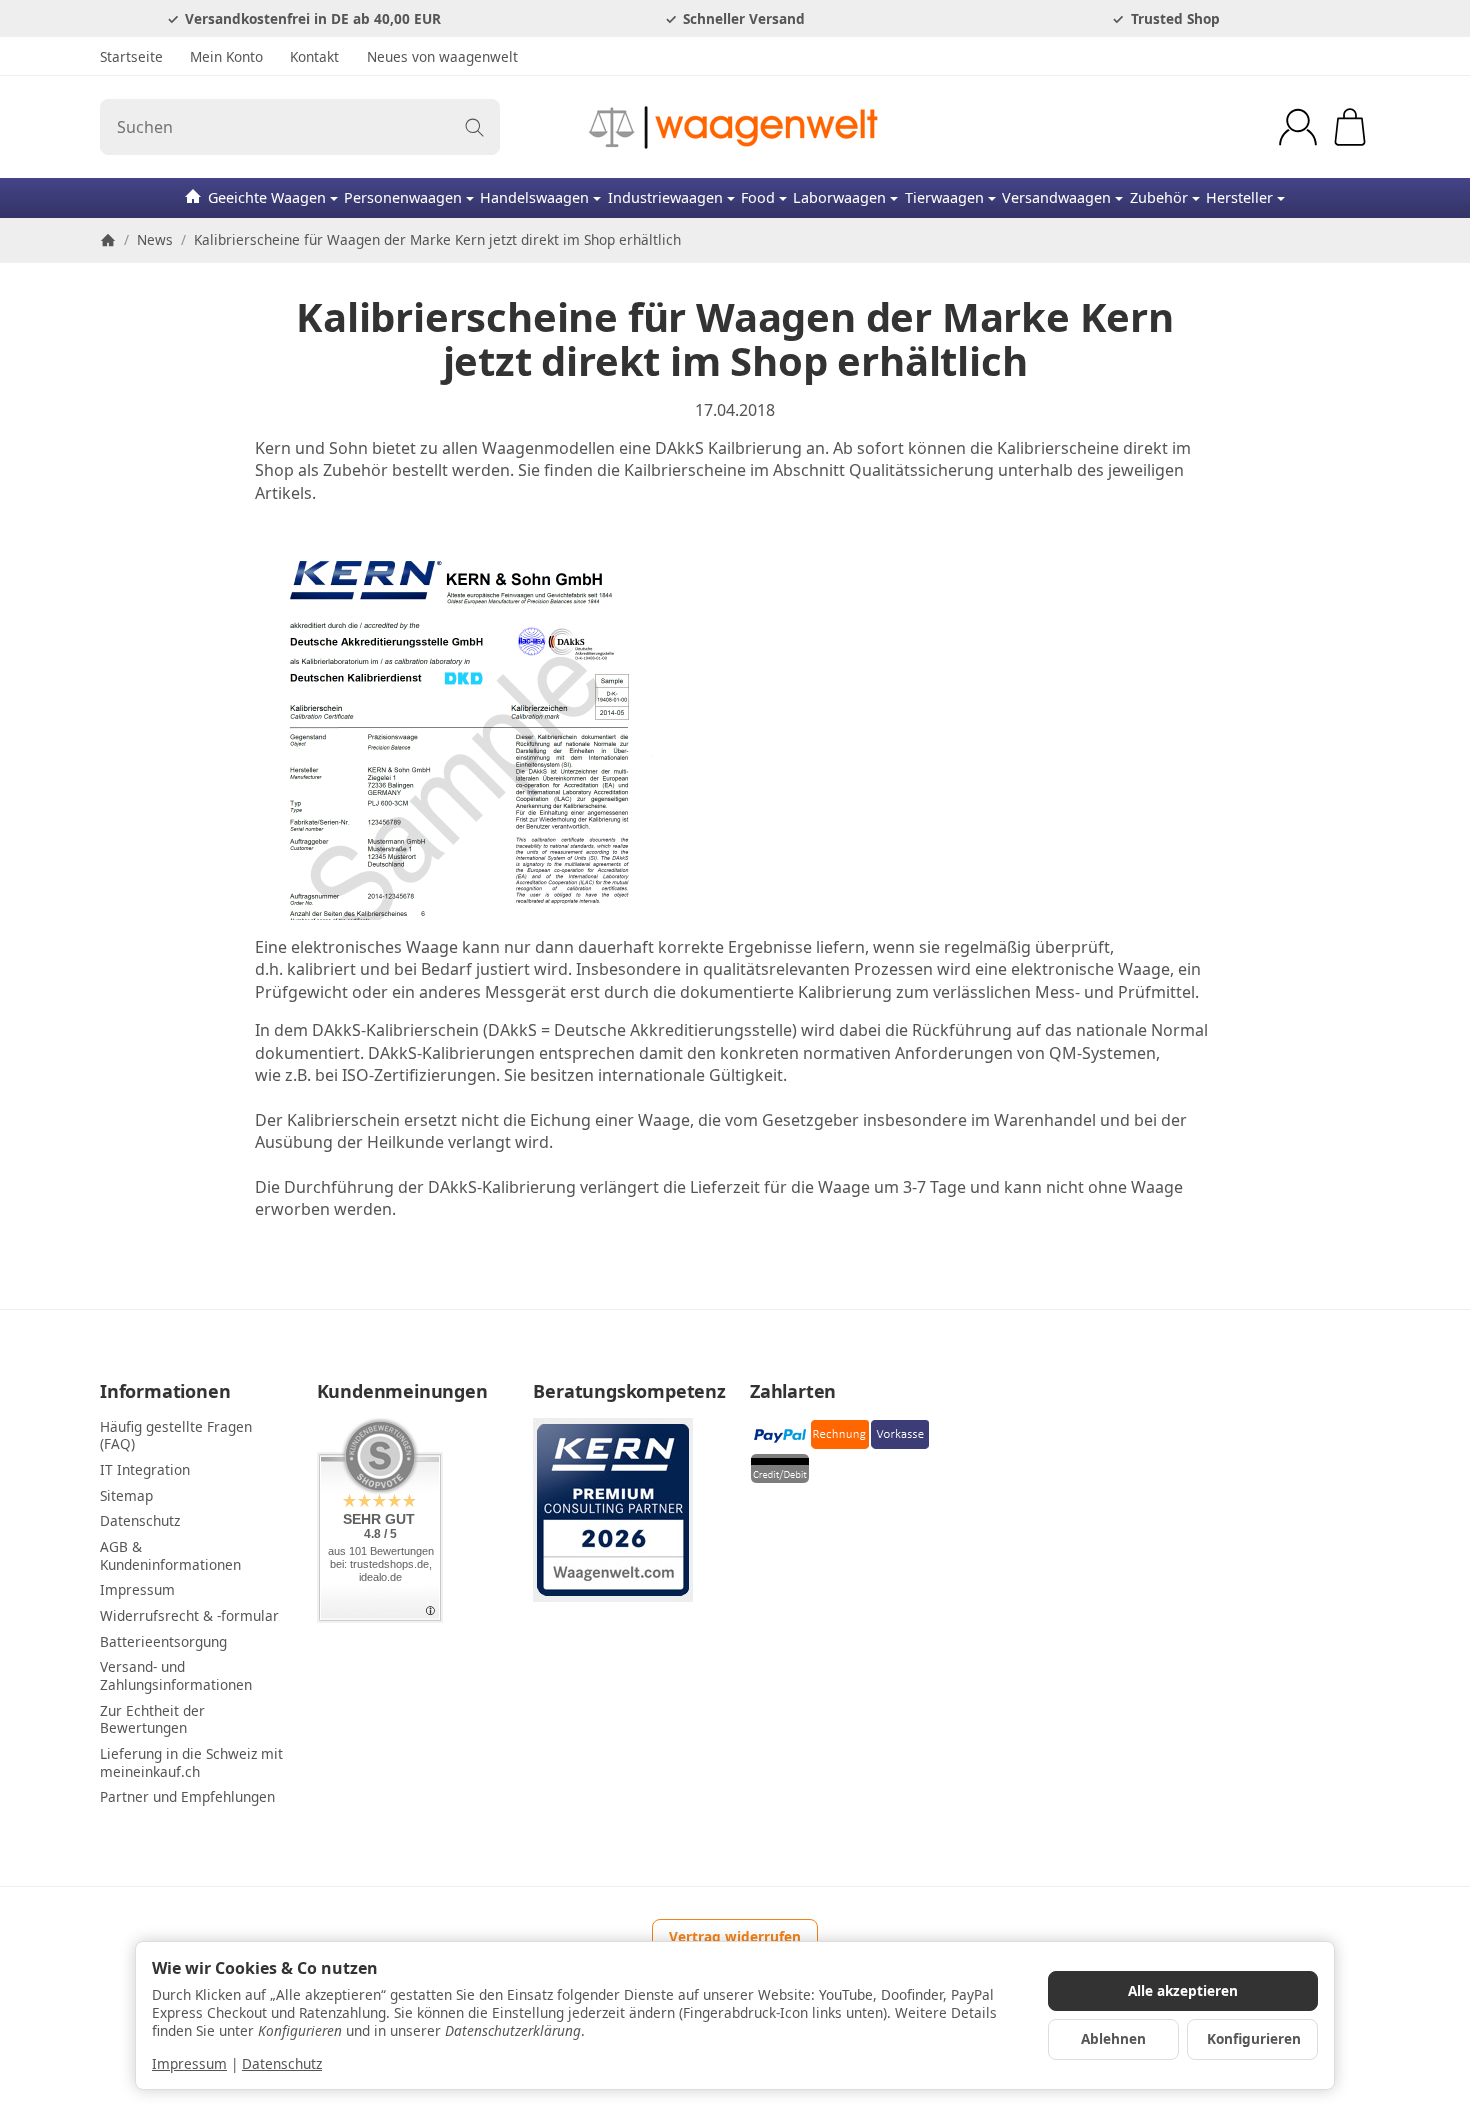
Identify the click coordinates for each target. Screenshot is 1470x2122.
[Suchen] (474, 127)
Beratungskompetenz (626, 1392)
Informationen (165, 1392)
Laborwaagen (839, 197)
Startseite (131, 56)
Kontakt (314, 56)
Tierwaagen (944, 197)
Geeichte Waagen (267, 197)
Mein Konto (226, 56)
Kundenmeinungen (402, 1392)
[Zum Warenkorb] (1350, 127)
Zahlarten (793, 1392)
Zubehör (1159, 197)
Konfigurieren (1254, 2038)
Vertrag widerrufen (735, 1936)
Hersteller (1239, 197)
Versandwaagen (1056, 197)
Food (758, 197)
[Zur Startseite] (735, 127)
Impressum (189, 2063)
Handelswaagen (534, 197)
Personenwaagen (403, 197)
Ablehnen (1113, 2038)
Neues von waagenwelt (442, 56)
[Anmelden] (1298, 127)
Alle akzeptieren (1183, 1990)
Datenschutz (282, 2063)
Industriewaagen (665, 197)
